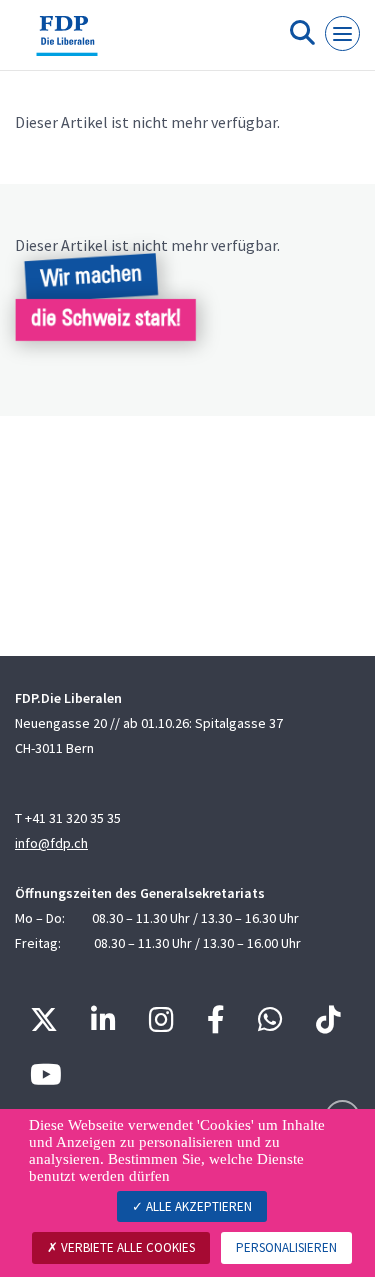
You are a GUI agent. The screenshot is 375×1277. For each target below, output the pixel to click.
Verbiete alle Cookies (126, 1247)
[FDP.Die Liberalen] (67, 43)
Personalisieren (286, 1247)
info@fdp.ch (51, 843)
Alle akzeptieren (197, 1206)
